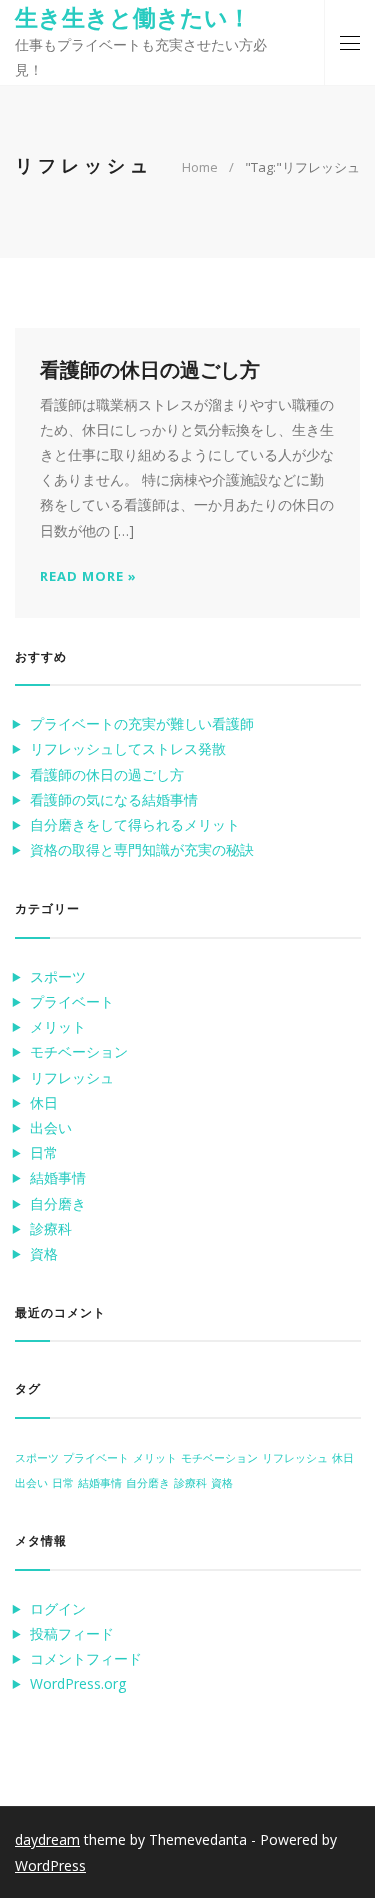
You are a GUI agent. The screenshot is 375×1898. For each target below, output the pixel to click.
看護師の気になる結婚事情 (114, 799)
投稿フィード (72, 1633)
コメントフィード (86, 1658)
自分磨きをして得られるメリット (135, 824)
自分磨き (58, 1203)
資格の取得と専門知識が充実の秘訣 (142, 849)
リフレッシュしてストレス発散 (128, 748)
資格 (44, 1253)
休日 (44, 1102)
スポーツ (58, 976)
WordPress (50, 1865)
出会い (51, 1127)
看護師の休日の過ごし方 (107, 774)
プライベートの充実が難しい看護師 (142, 723)
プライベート (72, 1001)
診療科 (51, 1228)
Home (200, 167)
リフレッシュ (72, 1077)
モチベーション (79, 1051)
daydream (47, 1839)
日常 (44, 1152)
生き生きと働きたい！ (133, 17)
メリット (58, 1026)
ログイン (58, 1608)
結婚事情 (58, 1177)
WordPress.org (78, 1683)
